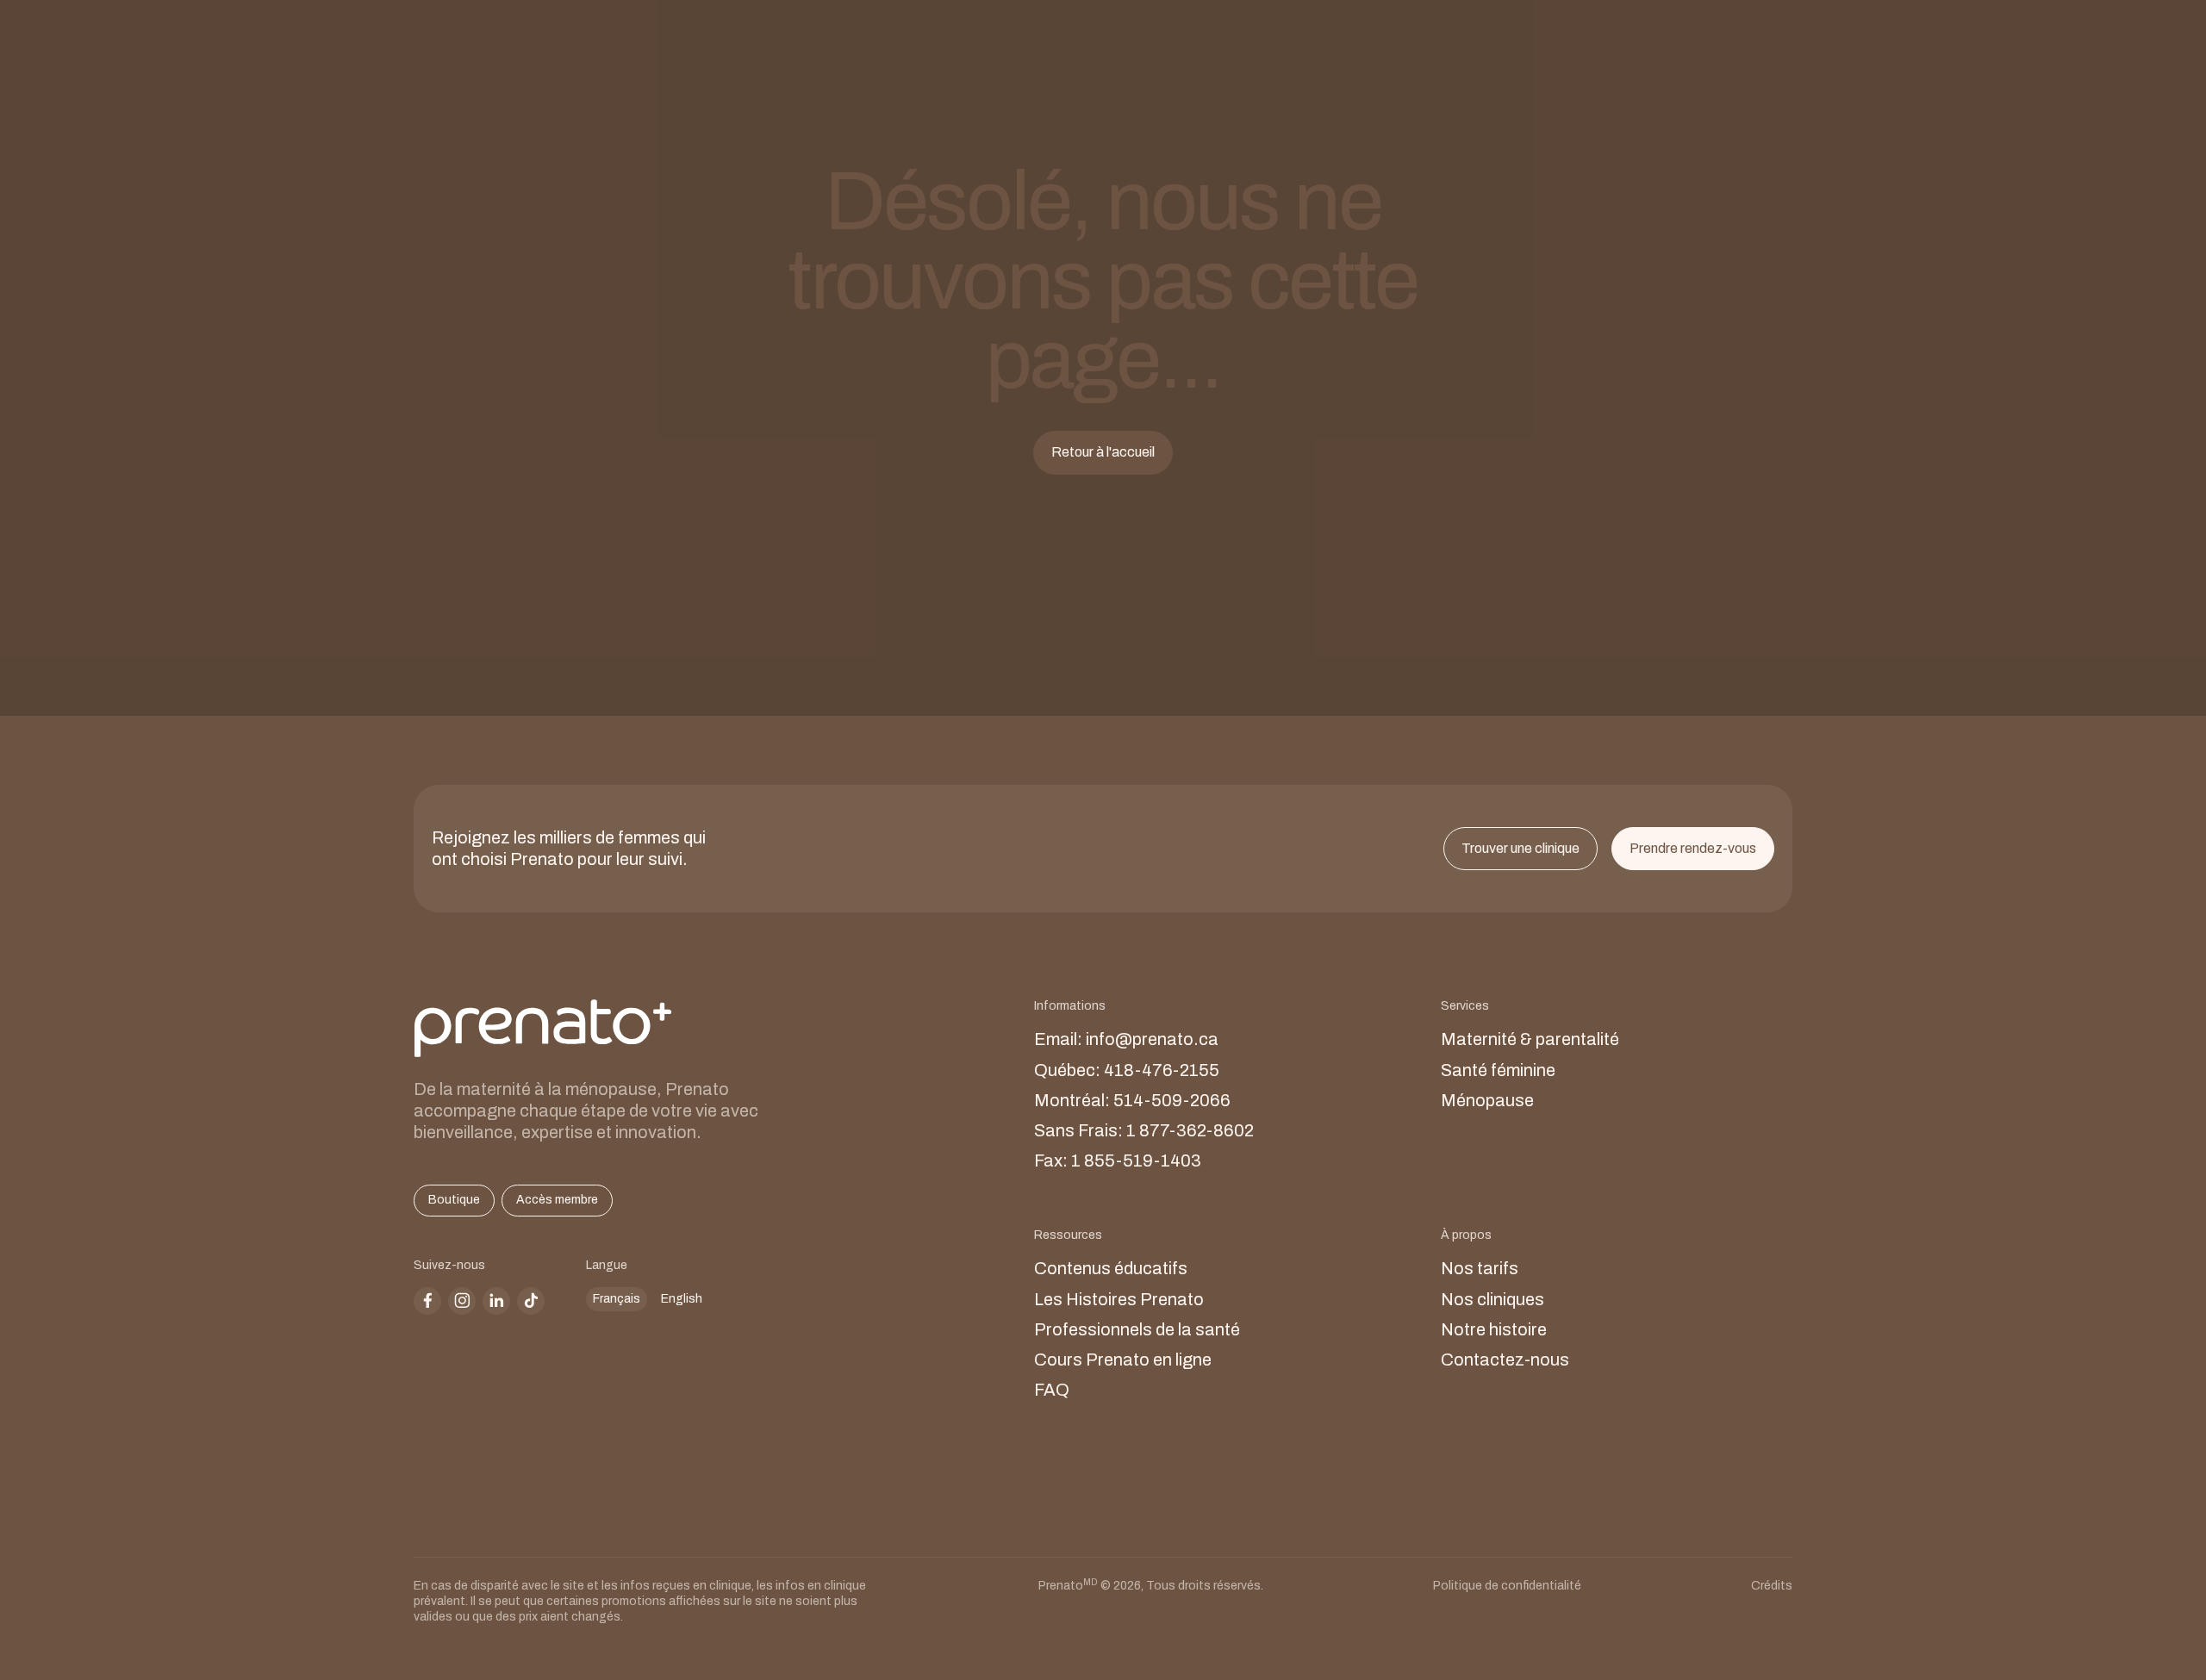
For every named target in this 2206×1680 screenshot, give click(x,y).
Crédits (1772, 1586)
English (682, 1299)
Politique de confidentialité (1507, 1586)
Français (617, 1299)
